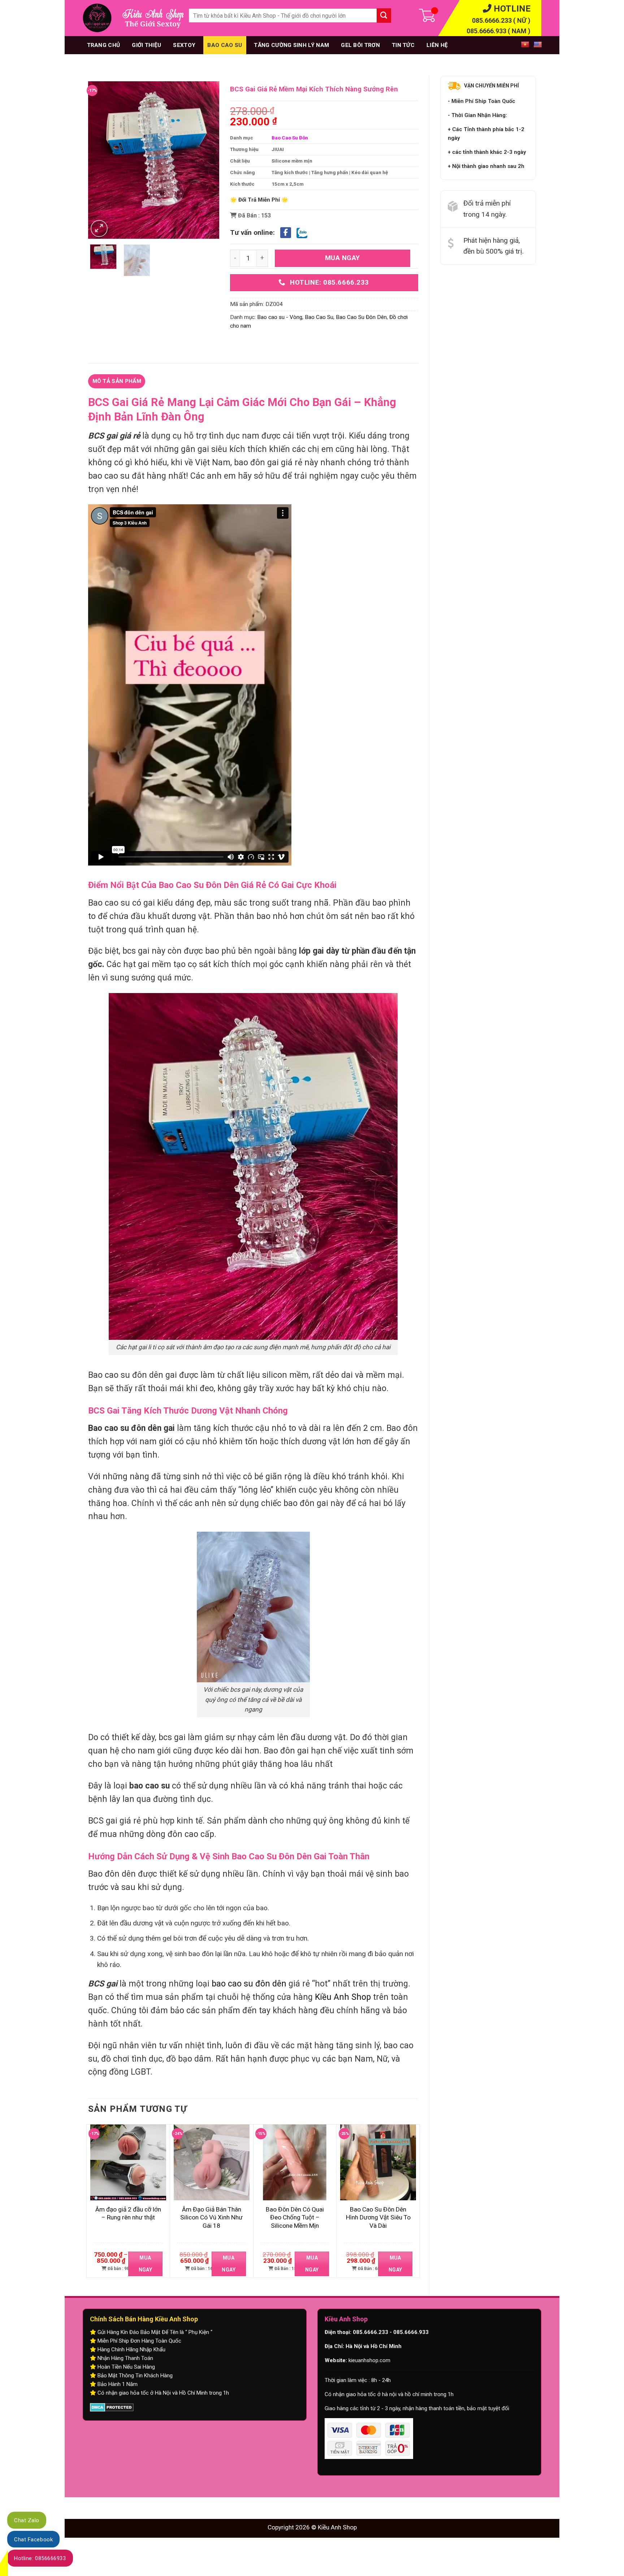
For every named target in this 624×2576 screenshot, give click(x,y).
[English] (536, 44)
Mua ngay (343, 258)
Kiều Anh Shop (343, 1997)
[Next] (208, 160)
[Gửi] (384, 16)
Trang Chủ (104, 45)
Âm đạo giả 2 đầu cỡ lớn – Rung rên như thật (128, 2213)
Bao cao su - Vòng (280, 317)
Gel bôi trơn (360, 45)
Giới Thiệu (146, 45)
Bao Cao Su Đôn (290, 138)
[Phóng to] (99, 228)
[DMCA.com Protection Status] (112, 2407)
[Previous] (100, 160)
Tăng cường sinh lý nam (291, 45)
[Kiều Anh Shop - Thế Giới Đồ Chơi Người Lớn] (97, 18)
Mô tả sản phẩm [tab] (117, 381)
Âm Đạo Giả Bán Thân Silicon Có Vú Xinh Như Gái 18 (211, 2217)
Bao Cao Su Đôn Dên (361, 317)
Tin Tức (403, 45)
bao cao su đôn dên (249, 1984)
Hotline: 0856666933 (40, 2558)
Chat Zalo (27, 2520)
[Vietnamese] (523, 44)
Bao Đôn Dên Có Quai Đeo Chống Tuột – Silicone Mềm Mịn (295, 2217)
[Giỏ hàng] (409, 18)
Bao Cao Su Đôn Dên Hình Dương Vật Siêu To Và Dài (378, 2217)
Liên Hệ (437, 45)
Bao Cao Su (225, 45)
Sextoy (184, 45)
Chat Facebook (33, 2540)
